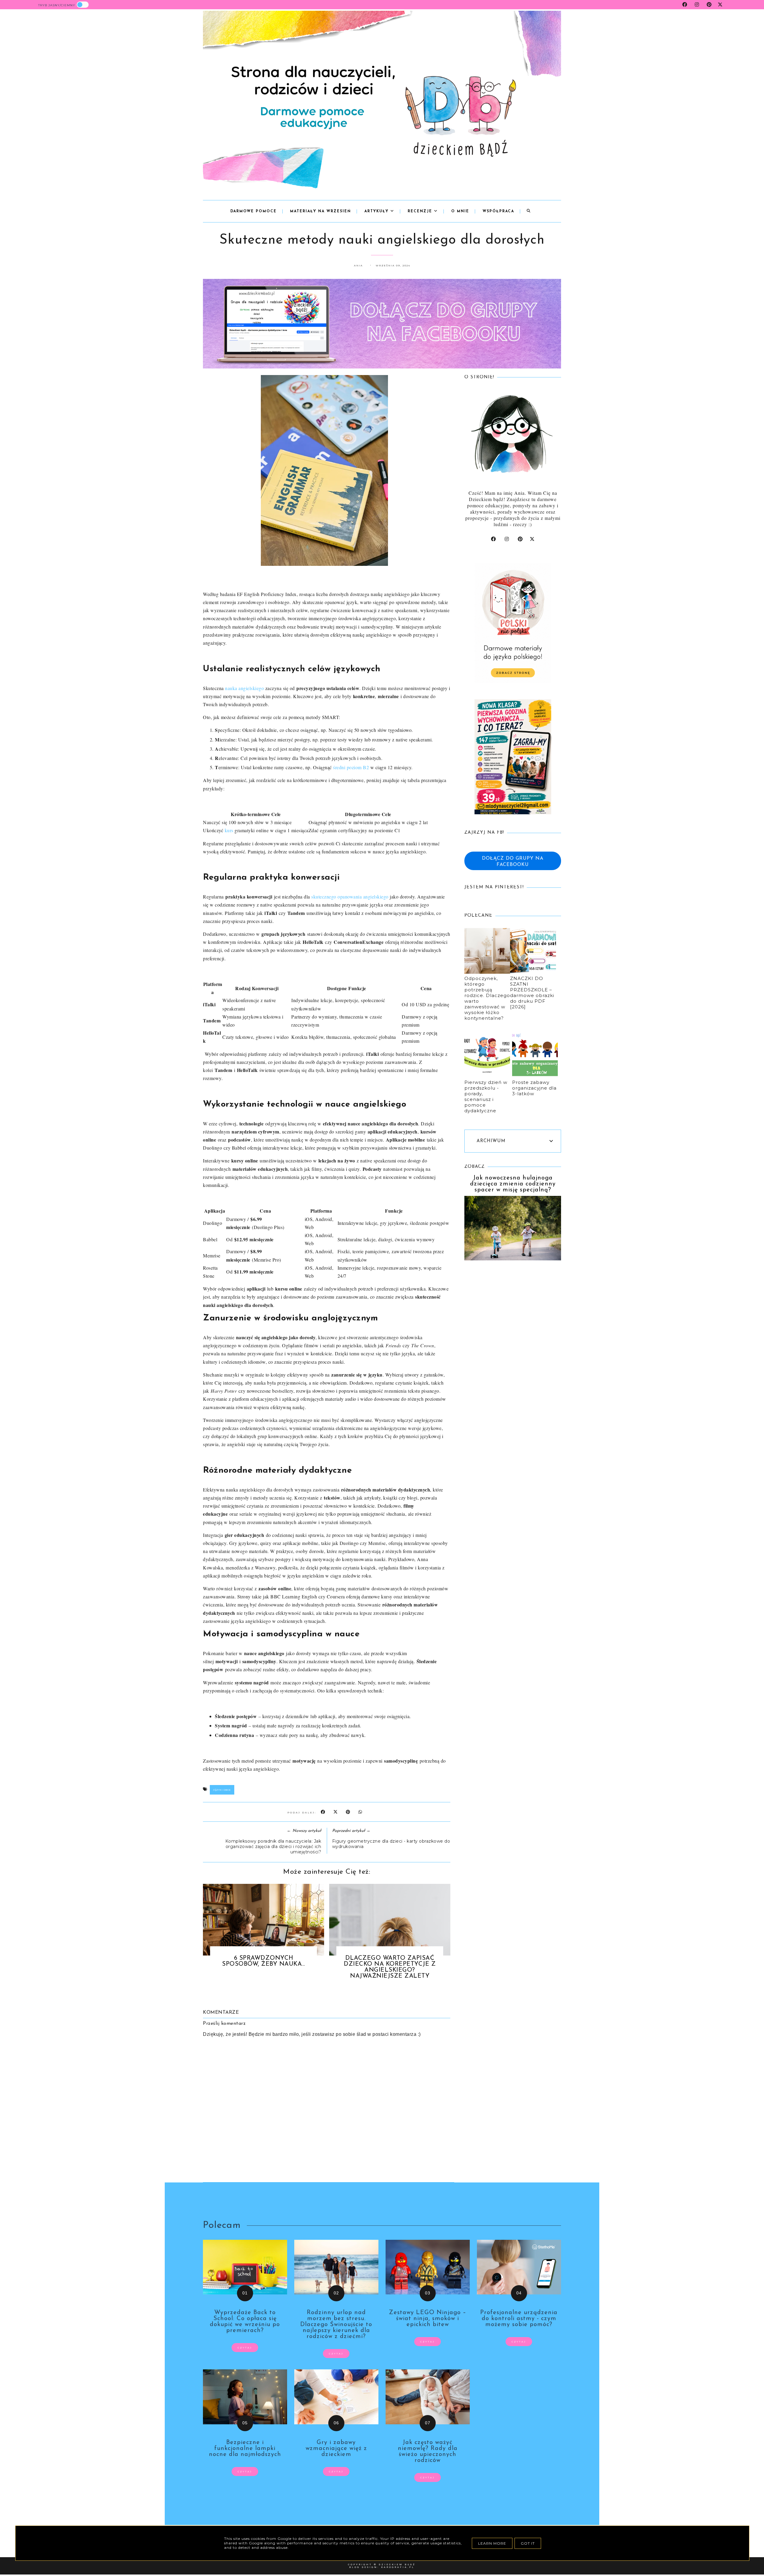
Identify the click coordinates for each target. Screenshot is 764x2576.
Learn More (492, 2543)
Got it (528, 2543)
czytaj (245, 2348)
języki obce (222, 1790)
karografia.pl (398, 2567)
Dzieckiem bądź (397, 2565)
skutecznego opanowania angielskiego (350, 897)
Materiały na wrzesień (321, 211)
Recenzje (421, 211)
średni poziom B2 (351, 767)
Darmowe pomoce (254, 211)
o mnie (460, 211)
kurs (229, 830)
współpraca (498, 211)
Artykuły (377, 211)
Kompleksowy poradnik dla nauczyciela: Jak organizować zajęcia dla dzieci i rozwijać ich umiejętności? (273, 1847)
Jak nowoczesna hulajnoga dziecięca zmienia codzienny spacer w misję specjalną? (513, 1184)
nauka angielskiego (244, 688)
